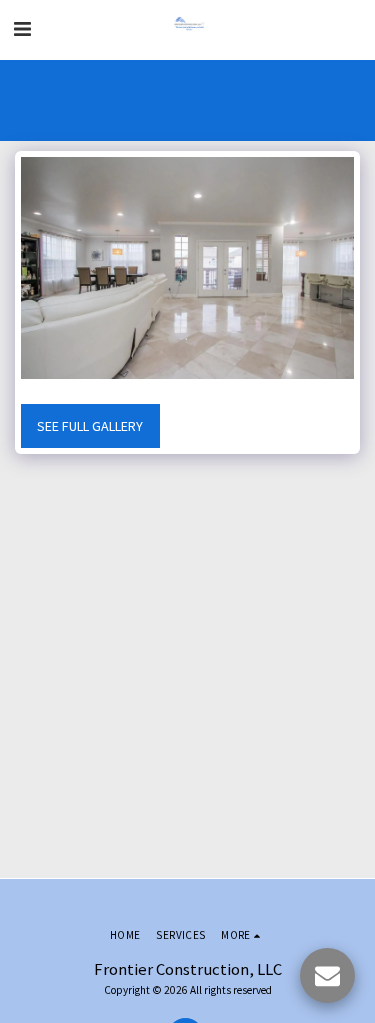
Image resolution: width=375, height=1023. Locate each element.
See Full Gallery (90, 426)
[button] (22, 28)
